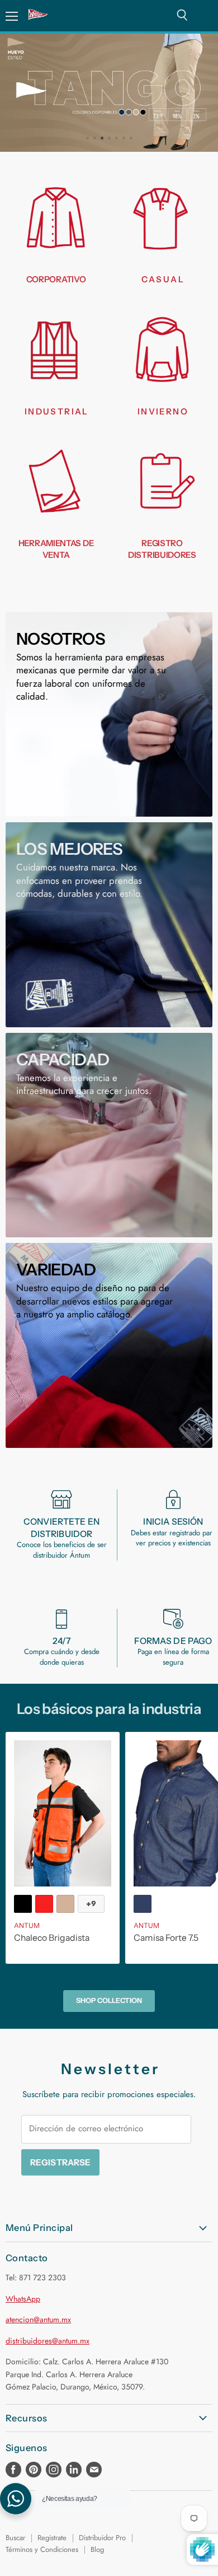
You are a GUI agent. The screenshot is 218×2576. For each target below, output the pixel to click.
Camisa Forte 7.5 (166, 1938)
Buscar (15, 2538)
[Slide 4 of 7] (109, 93)
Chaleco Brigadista (52, 1938)
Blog (97, 2549)
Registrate (52, 2538)
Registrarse (61, 2162)
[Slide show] (109, 93)
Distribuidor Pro (102, 2538)
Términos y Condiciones (42, 2549)
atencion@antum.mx (38, 2319)
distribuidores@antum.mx (48, 2341)
